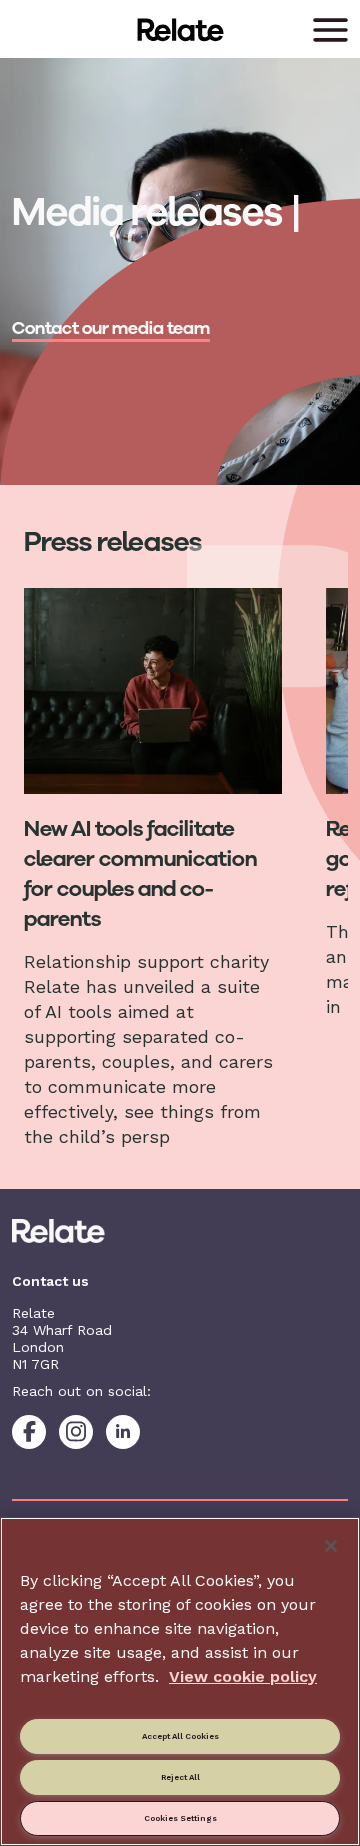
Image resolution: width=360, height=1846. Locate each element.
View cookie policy (243, 1676)
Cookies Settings (180, 1818)
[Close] (331, 1546)
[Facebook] (29, 1432)
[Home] (180, 1231)
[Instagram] (76, 1432)
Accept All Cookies (180, 1736)
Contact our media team (111, 328)
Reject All (180, 1777)
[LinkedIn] (123, 1432)
